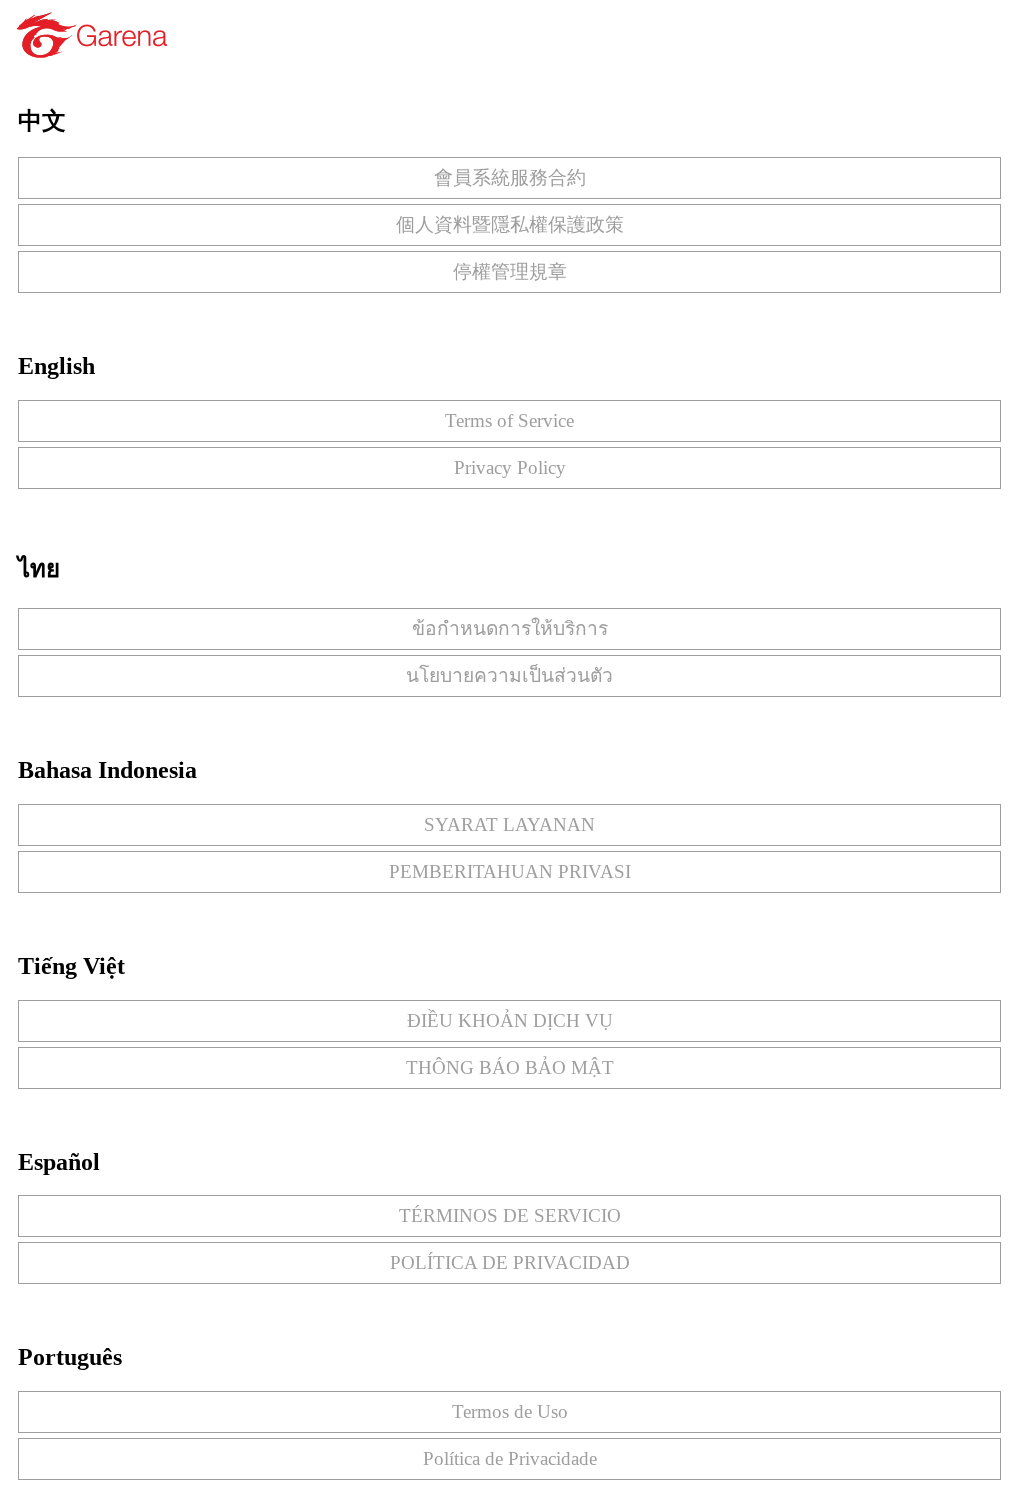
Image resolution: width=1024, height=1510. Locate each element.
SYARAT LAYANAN (509, 824)
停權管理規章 (510, 271)
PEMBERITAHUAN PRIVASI (510, 871)
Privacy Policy (510, 467)
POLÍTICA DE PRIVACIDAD (510, 1262)
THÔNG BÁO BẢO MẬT (510, 1067)
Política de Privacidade (510, 1458)
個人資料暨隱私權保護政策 (510, 224)
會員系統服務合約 (510, 177)
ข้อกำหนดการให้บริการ (510, 628)
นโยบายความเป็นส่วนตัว (509, 675)
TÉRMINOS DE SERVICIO (510, 1215)
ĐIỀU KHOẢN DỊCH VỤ (510, 1020)
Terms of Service (509, 420)
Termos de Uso (510, 1411)
